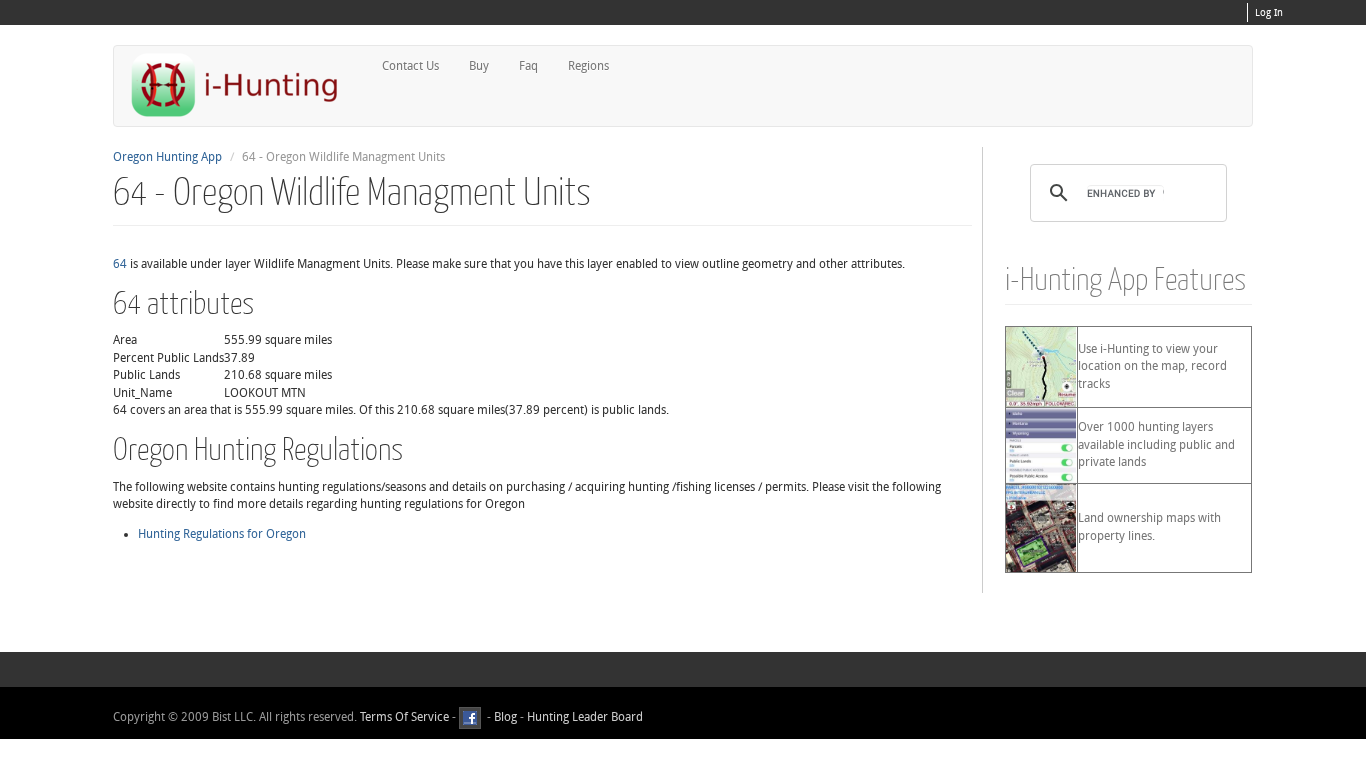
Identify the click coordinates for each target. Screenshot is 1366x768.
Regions (588, 66)
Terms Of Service (404, 717)
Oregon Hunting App (167, 157)
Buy (479, 66)
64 (120, 264)
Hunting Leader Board (583, 717)
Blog (505, 717)
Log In (1269, 13)
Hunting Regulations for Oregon (222, 534)
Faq (528, 66)
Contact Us (410, 66)
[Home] (243, 84)
